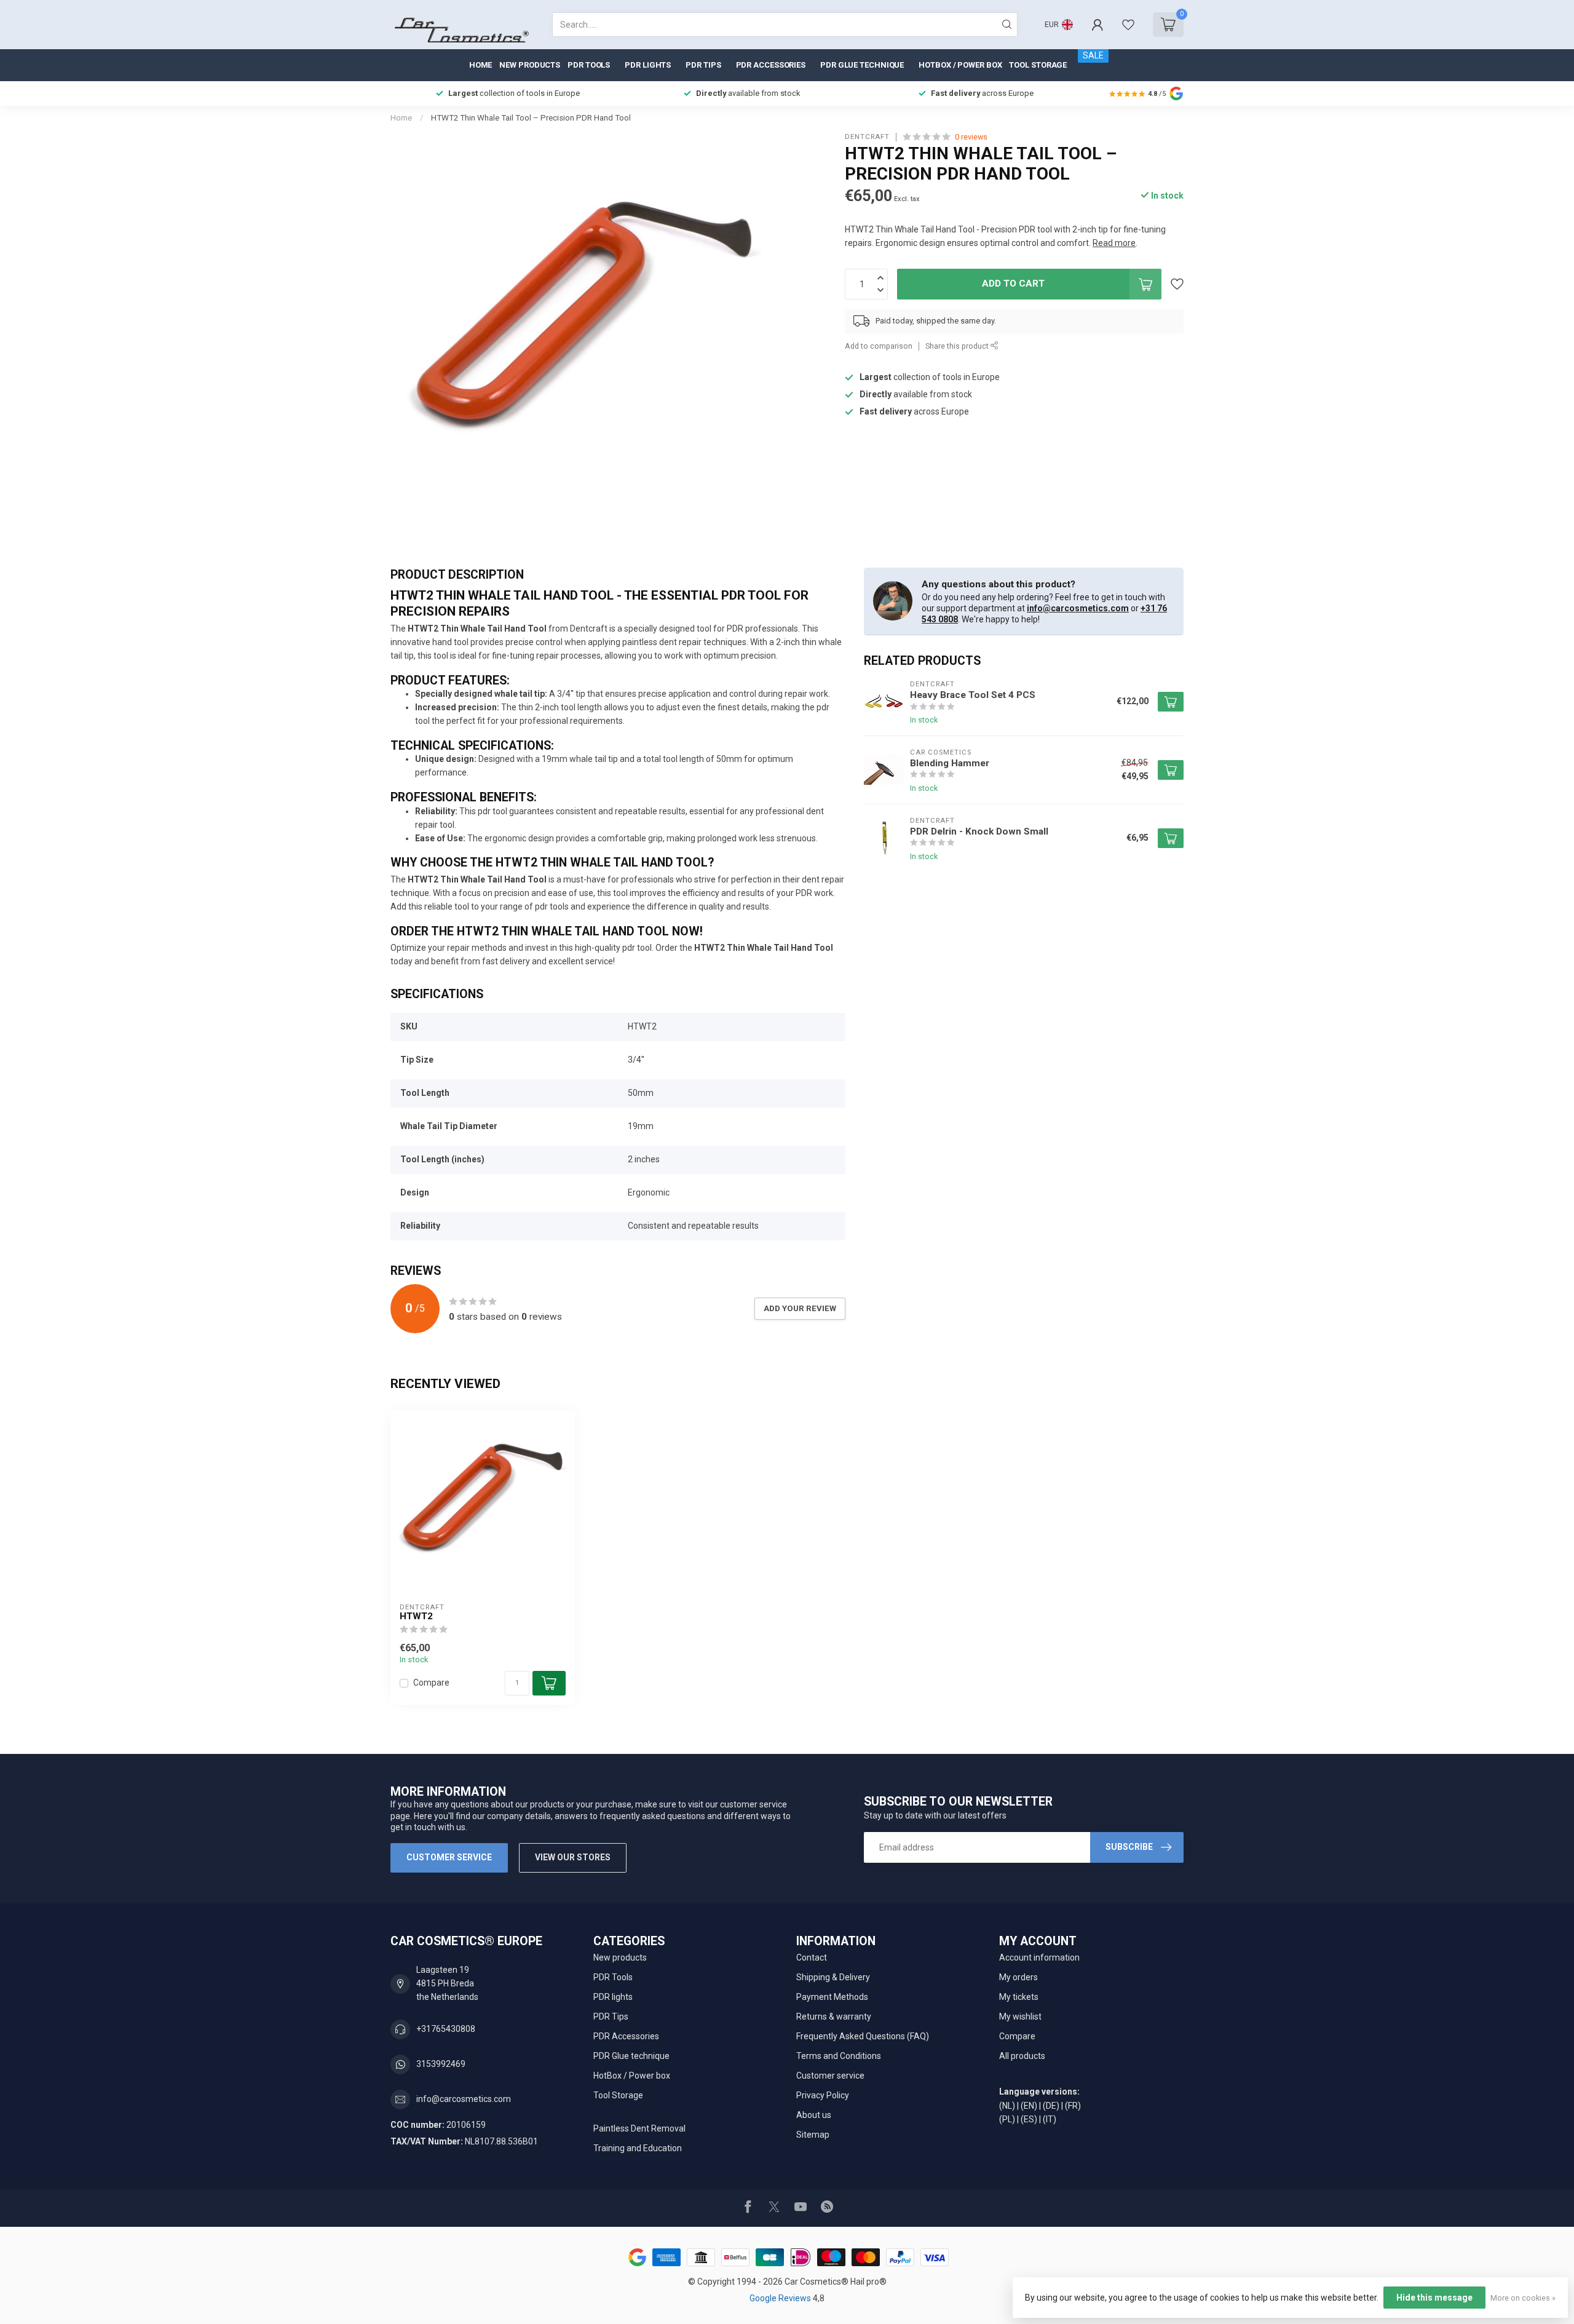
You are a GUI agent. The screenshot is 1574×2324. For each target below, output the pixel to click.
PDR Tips (703, 65)
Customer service (449, 1857)
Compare (431, 1683)
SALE (1093, 55)
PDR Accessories (771, 65)
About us (814, 2115)
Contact (812, 1957)
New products (530, 65)
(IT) (1050, 2119)
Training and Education (638, 2148)
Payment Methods (832, 1997)
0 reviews (971, 137)
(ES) (1029, 2119)
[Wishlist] (1128, 25)
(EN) (1029, 2106)
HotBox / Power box (960, 65)
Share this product (958, 346)
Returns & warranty (834, 2017)
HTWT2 (416, 1616)
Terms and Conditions (839, 2056)
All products (1022, 2056)
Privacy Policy (823, 2095)
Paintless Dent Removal (639, 2128)
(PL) (1007, 2119)
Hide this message (1434, 2298)
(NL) (1007, 2106)
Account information (1039, 1957)
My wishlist (1020, 2017)
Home (481, 65)
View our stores (573, 1857)
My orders (1018, 1977)
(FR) (1073, 2106)
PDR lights (648, 65)
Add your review (800, 1308)
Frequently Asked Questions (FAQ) (863, 2036)
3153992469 (441, 2064)
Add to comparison (879, 346)
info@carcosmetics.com (1078, 608)
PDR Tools (589, 65)
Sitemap (813, 2135)
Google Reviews (781, 2298)
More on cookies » (1523, 2298)
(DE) (1051, 2106)
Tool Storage (1038, 65)
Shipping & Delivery (833, 1977)
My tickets (1019, 1997)
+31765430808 (446, 2029)
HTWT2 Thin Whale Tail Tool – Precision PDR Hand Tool (531, 118)
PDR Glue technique (862, 65)
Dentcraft (867, 137)
